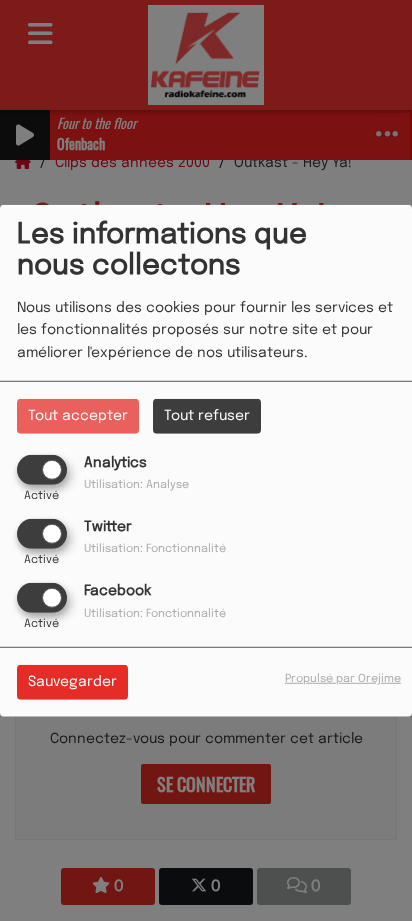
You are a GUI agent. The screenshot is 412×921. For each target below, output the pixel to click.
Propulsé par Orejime (343, 679)
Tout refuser (207, 415)
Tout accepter (78, 415)
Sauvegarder (72, 682)
